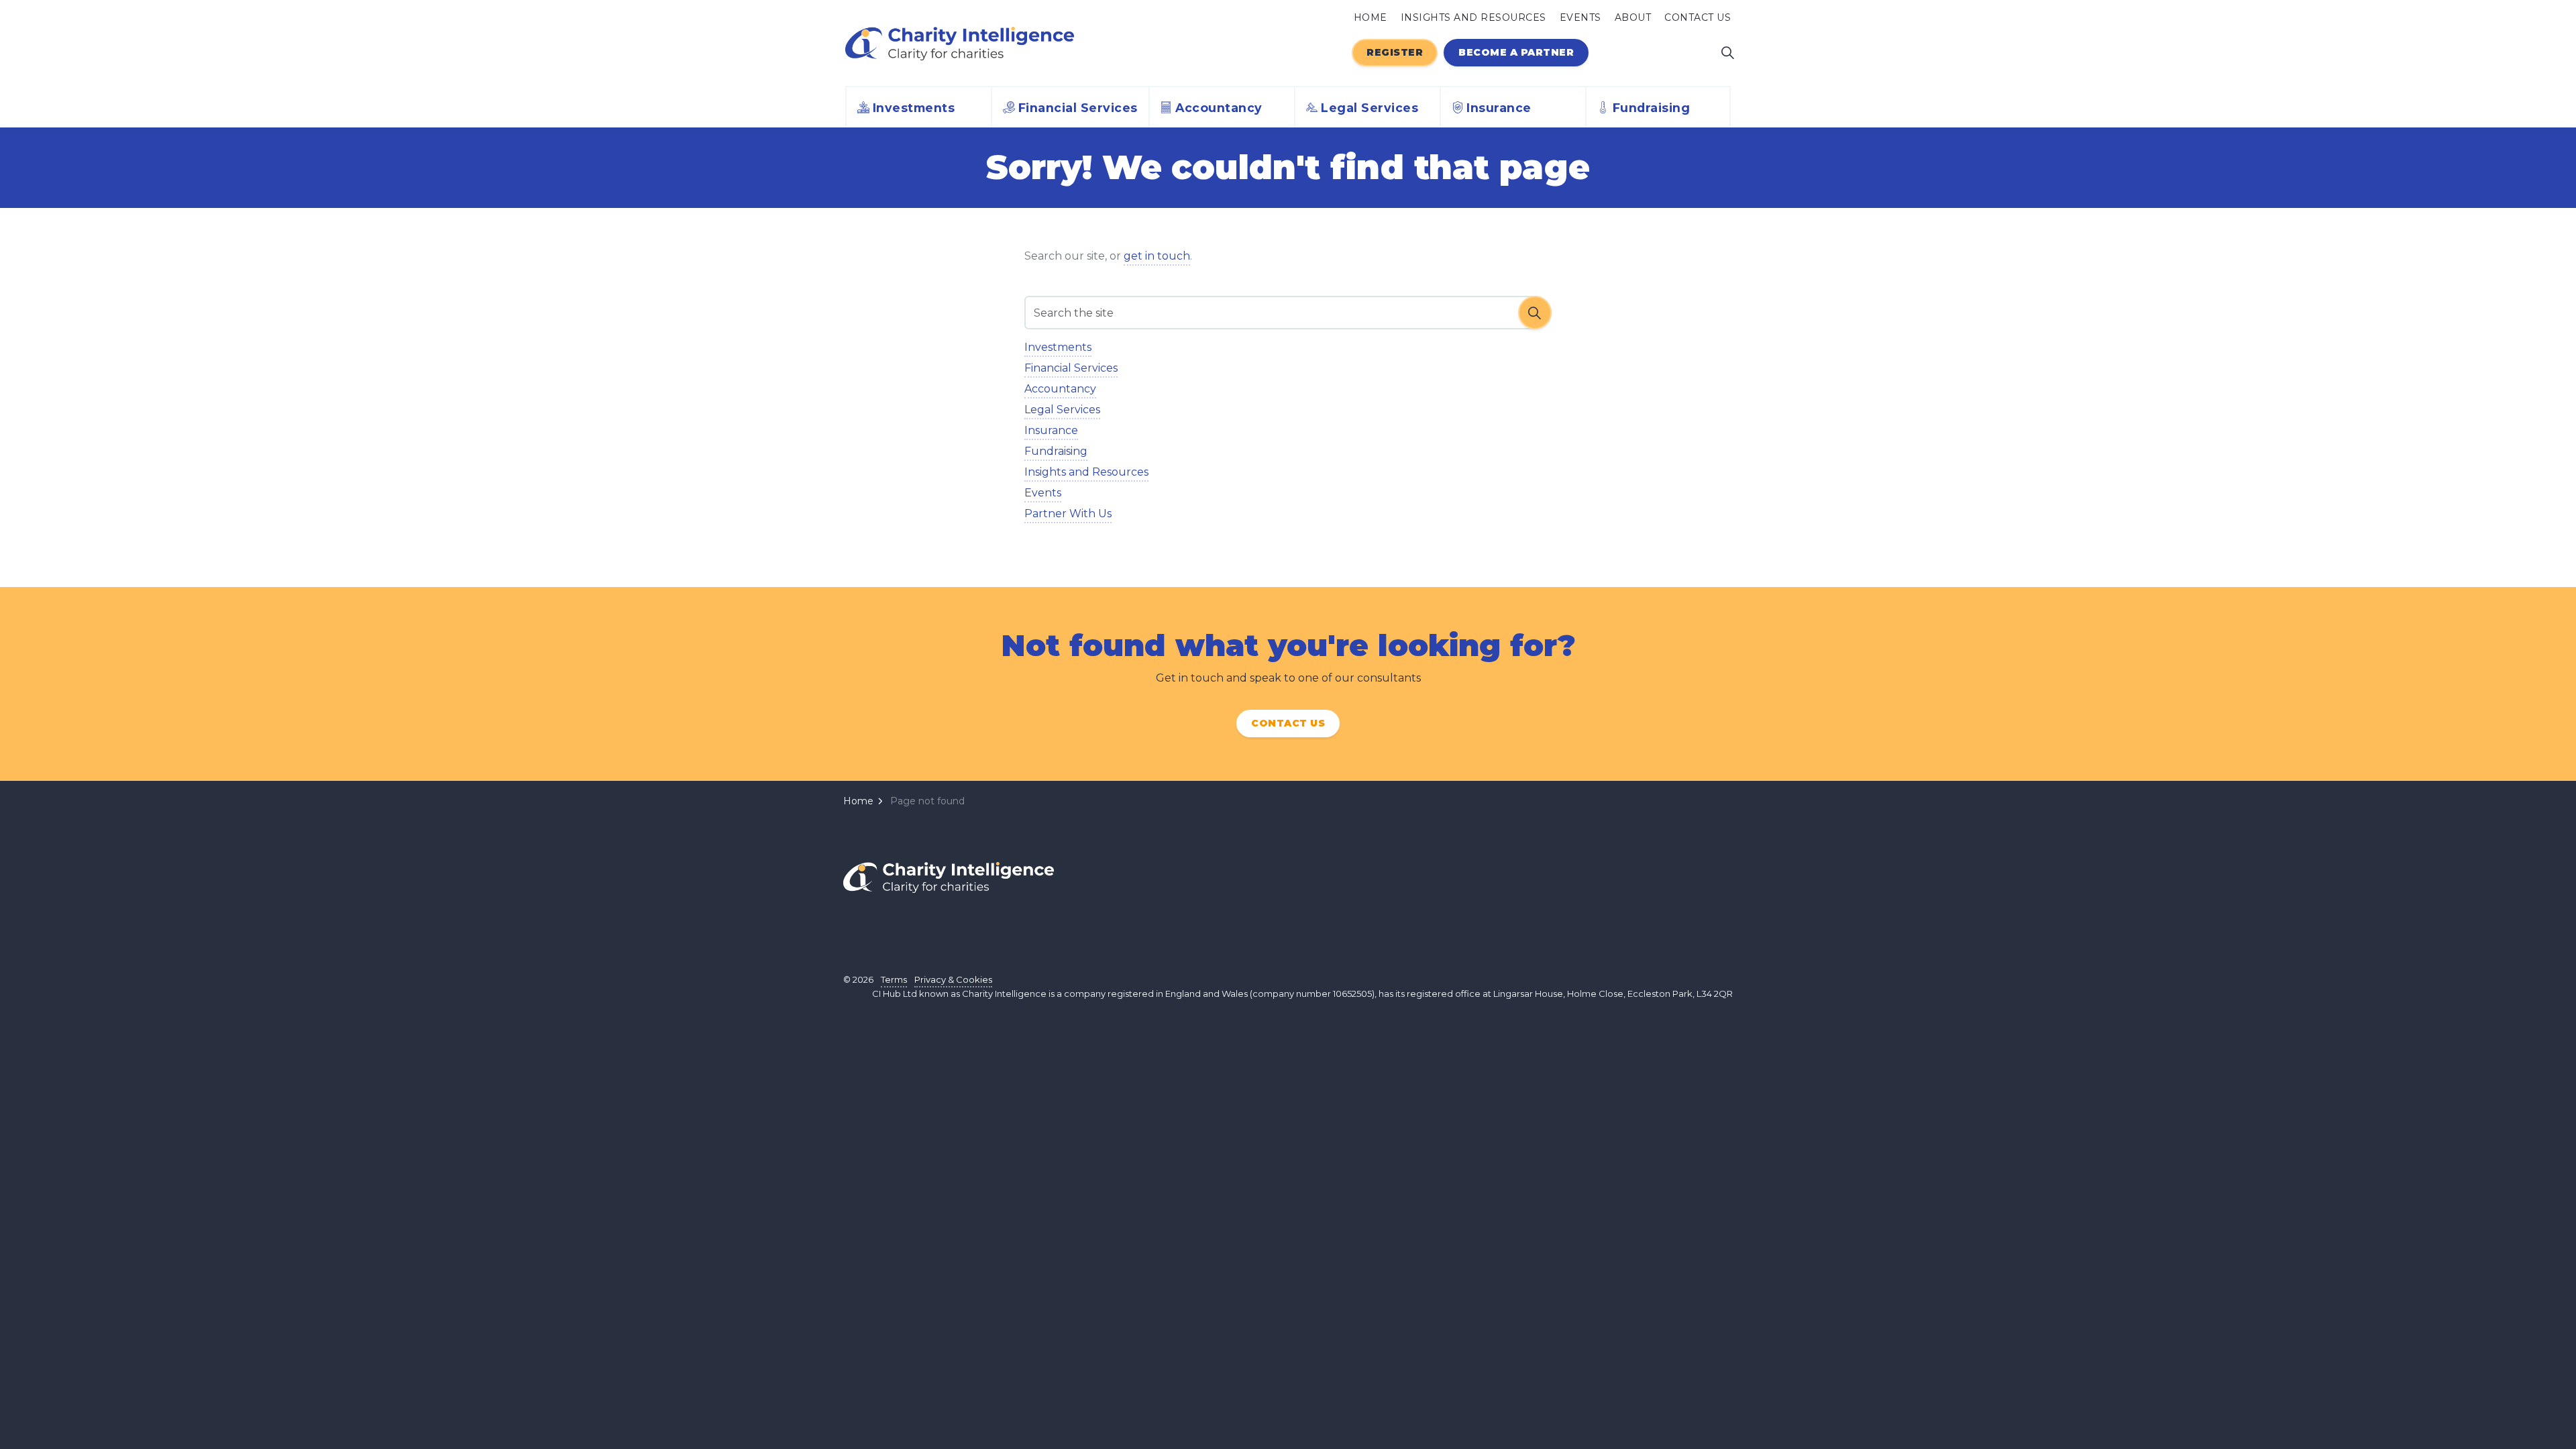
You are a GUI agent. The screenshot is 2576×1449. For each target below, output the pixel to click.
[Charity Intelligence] (960, 44)
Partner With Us (1068, 514)
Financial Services (1078, 108)
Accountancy (1219, 108)
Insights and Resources (1473, 17)
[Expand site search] (1727, 52)
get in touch (1157, 256)
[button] (1535, 313)
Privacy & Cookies (953, 979)
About (1633, 17)
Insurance (1499, 108)
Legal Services (1370, 108)
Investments (914, 108)
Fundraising (1652, 108)
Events (1580, 17)
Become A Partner (1516, 52)
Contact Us (1698, 17)
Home (1371, 17)
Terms (894, 979)
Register (1395, 52)
